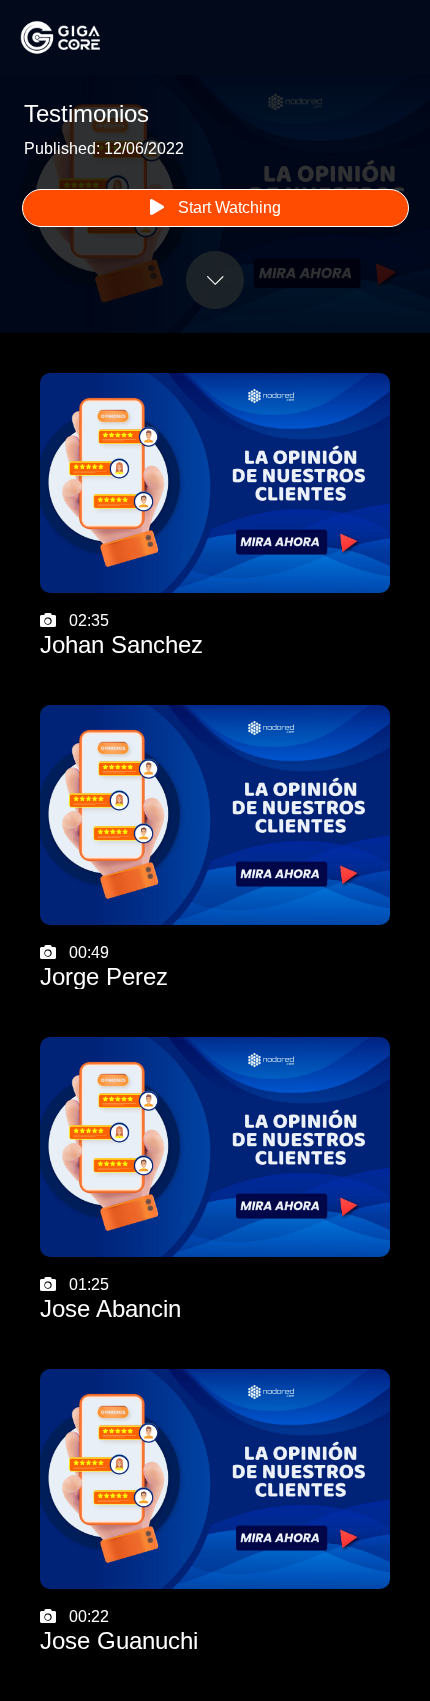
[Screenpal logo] (80, 36)
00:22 (119, 1631)
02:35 (121, 635)
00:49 (104, 967)
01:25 (110, 1299)
